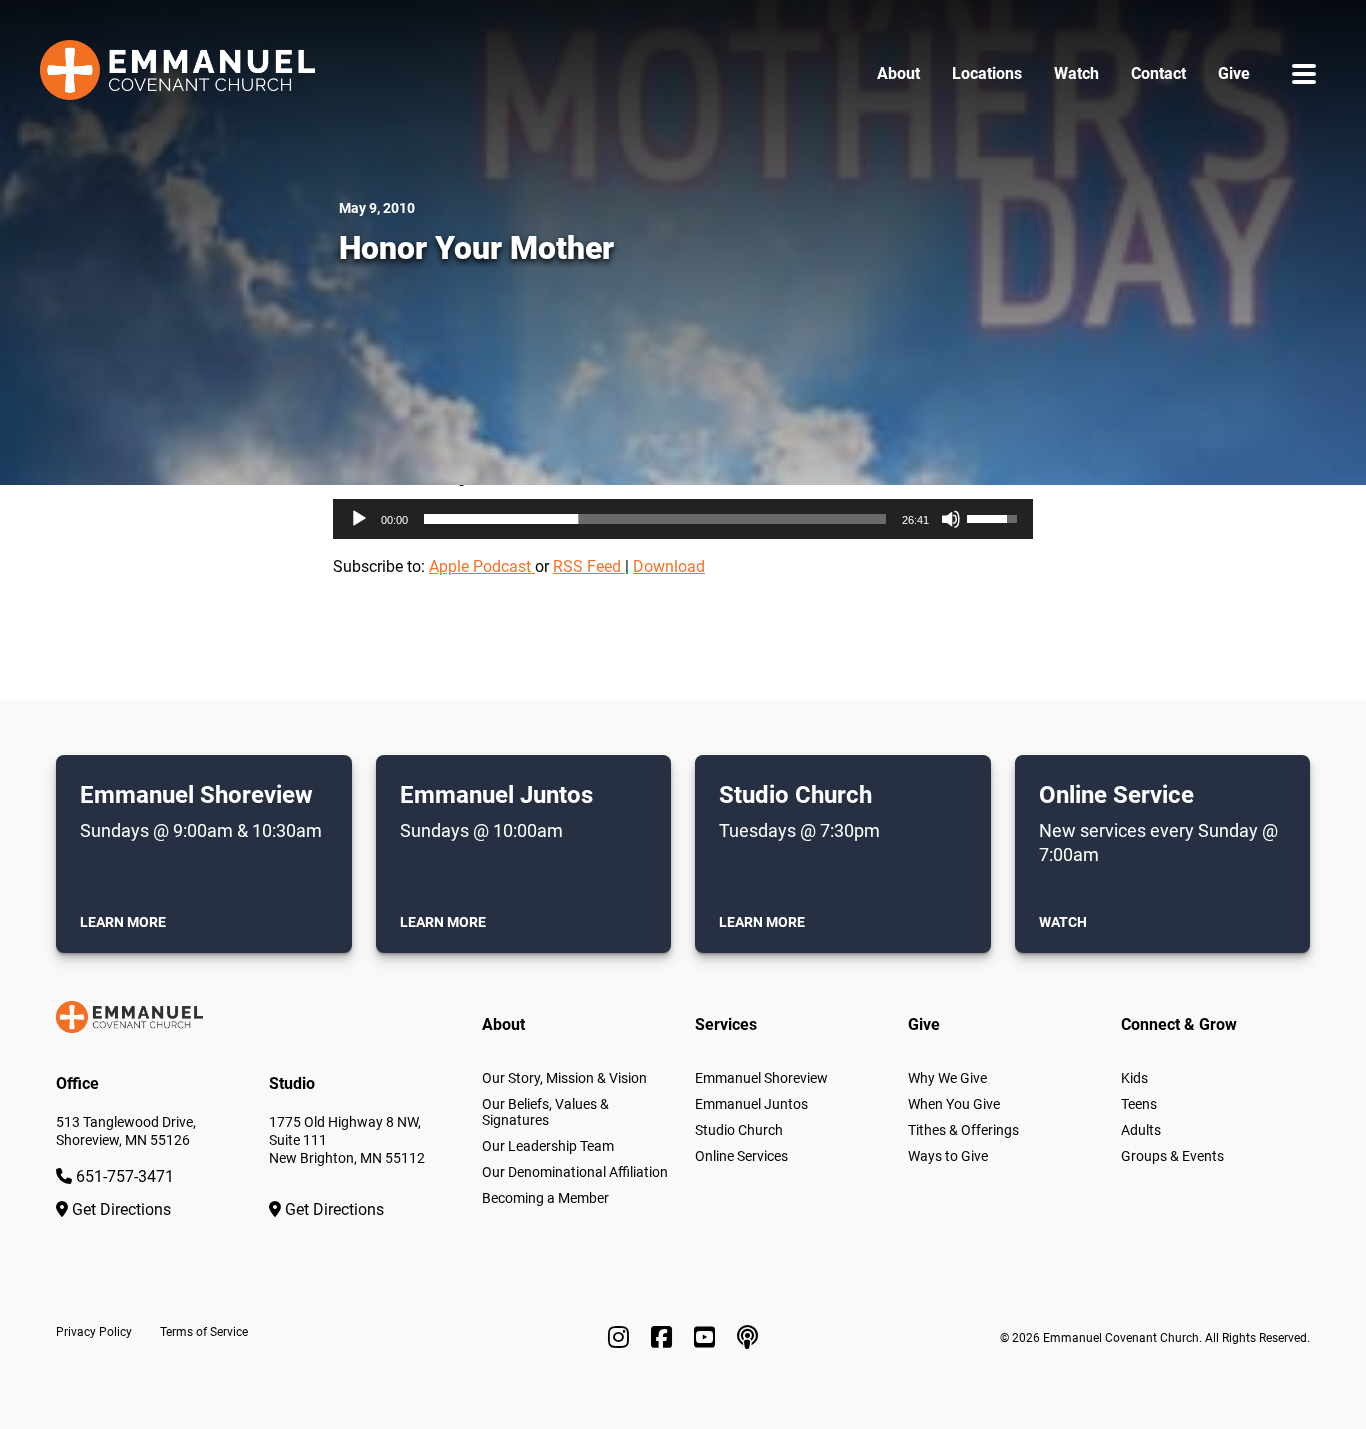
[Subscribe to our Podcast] (747, 1338)
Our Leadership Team (548, 1146)
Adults (1141, 1130)
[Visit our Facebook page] (664, 1338)
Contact (1158, 73)
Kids (1134, 1078)
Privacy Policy (94, 1332)
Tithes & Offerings (963, 1130)
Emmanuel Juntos (751, 1104)
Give (1234, 73)
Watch (1076, 73)
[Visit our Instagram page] (621, 1338)
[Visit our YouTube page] (707, 1338)
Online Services (741, 1156)
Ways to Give (948, 1156)
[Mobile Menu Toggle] (1304, 73)
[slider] (655, 519)
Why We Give (947, 1078)
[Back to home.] (177, 74)
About (898, 73)
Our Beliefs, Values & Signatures (545, 1112)
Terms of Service (204, 1332)
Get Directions (119, 1209)
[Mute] (951, 519)
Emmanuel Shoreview (761, 1078)
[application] (683, 519)
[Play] (359, 519)
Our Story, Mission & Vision (564, 1078)
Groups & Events (1172, 1156)
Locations (987, 73)
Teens (1139, 1104)
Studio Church (739, 1130)
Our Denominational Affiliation (575, 1172)
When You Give (954, 1104)
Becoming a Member (545, 1198)
